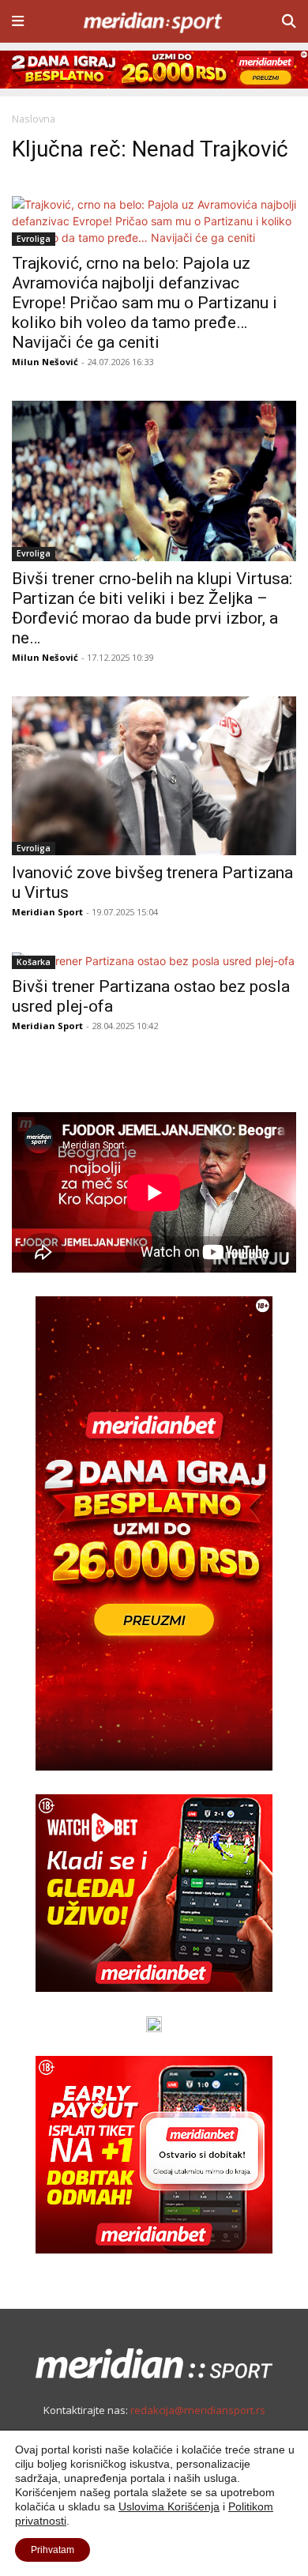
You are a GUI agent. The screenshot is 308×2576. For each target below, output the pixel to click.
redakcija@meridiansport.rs (198, 2410)
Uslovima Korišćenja (169, 2506)
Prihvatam (53, 2550)
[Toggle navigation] (18, 21)
